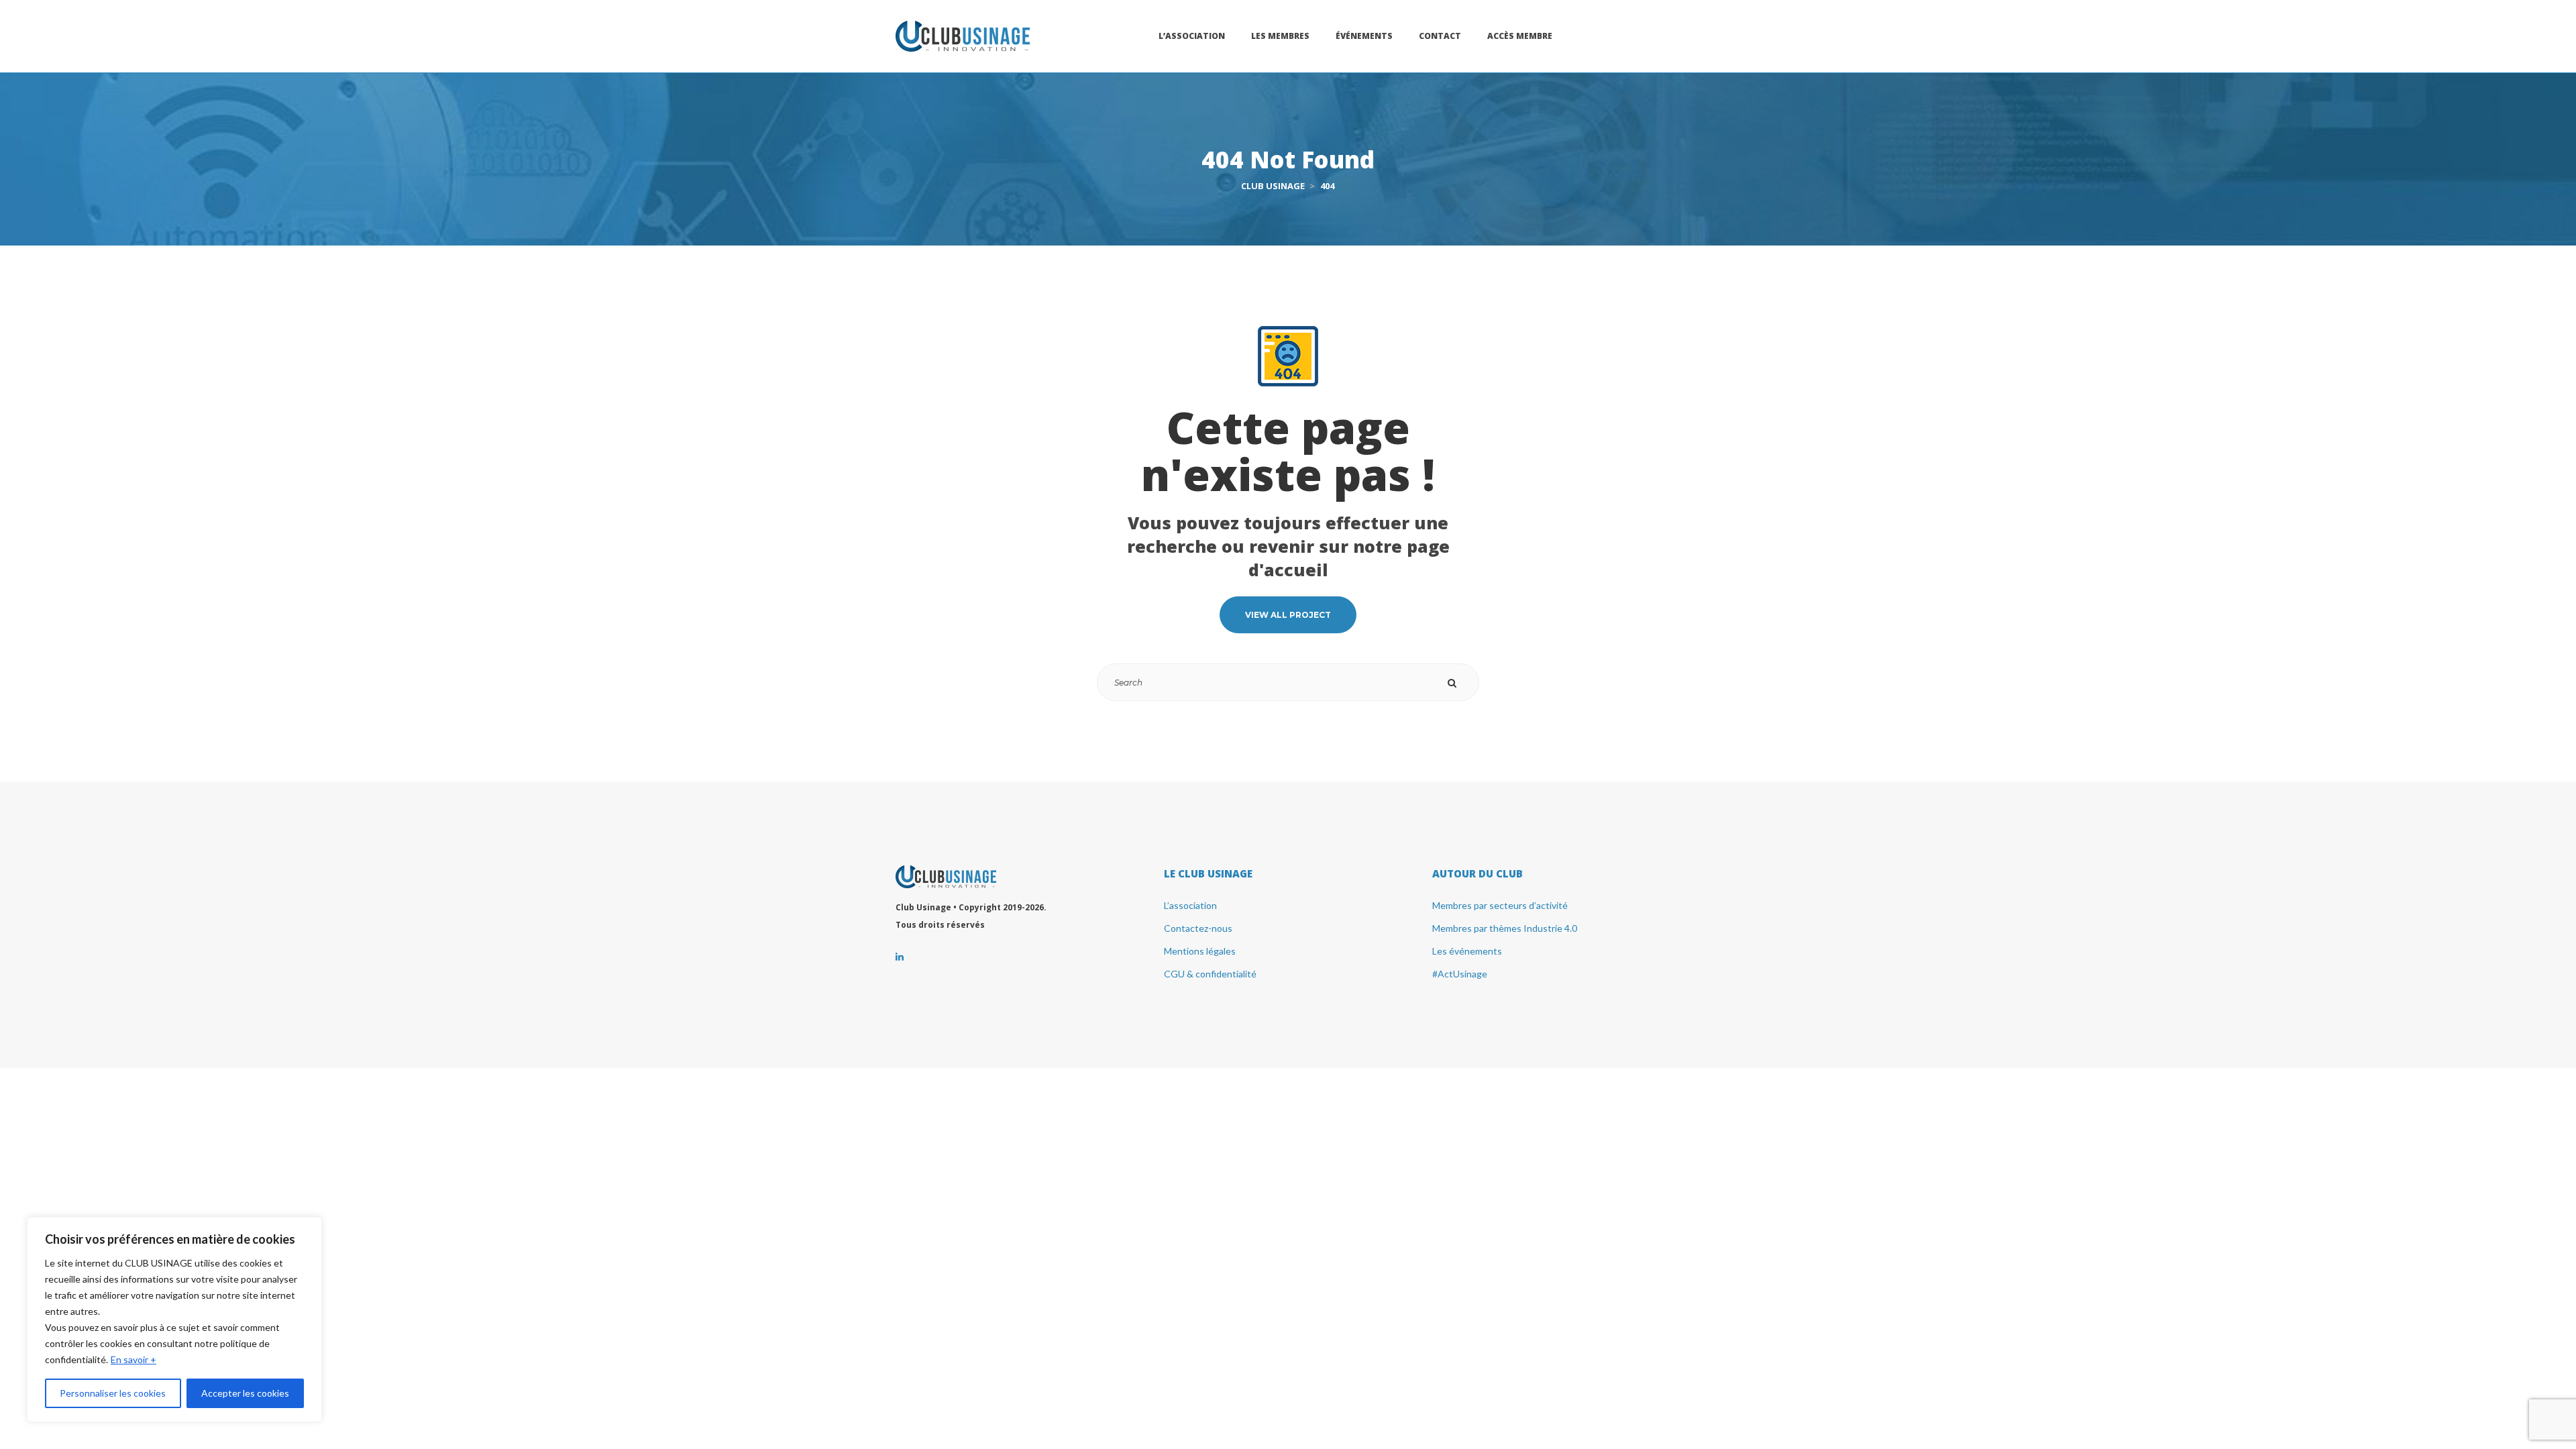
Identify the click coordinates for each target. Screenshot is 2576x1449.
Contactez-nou (1198, 928)
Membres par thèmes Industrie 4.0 (1505, 928)
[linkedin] (900, 957)
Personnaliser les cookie (113, 1393)
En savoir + (133, 1359)
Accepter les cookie (245, 1393)
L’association (1190, 905)
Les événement (1467, 951)
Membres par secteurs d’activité (1500, 905)
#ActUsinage (1460, 974)
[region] (174, 1320)
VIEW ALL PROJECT (1288, 615)
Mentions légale (1200, 951)
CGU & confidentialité (1210, 974)
